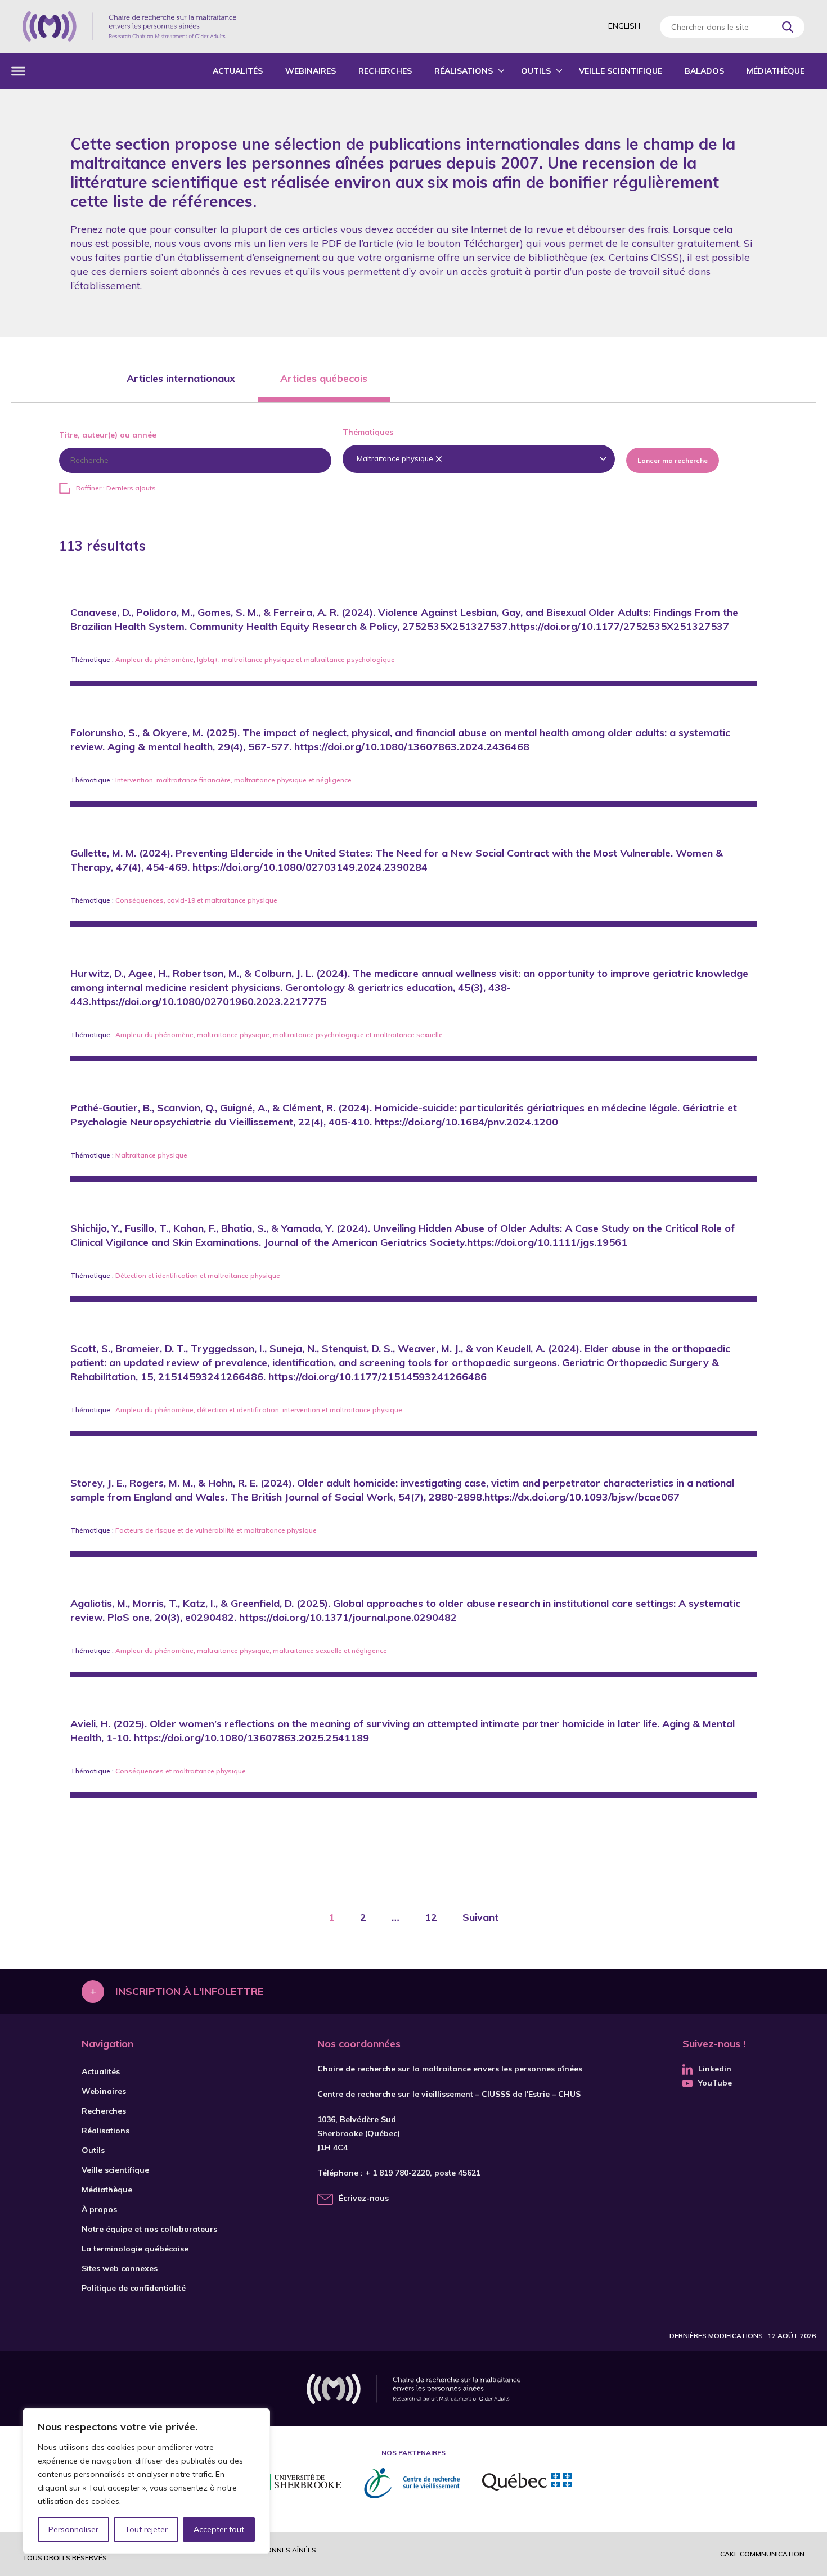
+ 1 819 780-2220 (397, 2173)
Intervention (134, 780)
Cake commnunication (762, 2554)
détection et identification (238, 1410)
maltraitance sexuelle (408, 1035)
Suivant (480, 1917)
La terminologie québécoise (135, 2249)
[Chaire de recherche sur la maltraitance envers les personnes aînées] (129, 26)
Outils (536, 71)
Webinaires (311, 71)
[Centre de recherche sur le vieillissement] (412, 2483)
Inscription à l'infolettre (189, 1991)
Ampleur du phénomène (154, 659)
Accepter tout (219, 2529)
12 (431, 1917)
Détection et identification (157, 1275)
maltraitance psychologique (349, 659)
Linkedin (715, 2069)
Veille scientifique (621, 71)
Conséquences (140, 900)
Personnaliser (73, 2529)
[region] (146, 2481)
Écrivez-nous (364, 2198)
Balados (704, 71)
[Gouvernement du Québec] (527, 2483)
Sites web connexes (120, 2268)
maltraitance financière (194, 780)
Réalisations (464, 71)
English (624, 26)
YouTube (715, 2083)
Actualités (238, 71)
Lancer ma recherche (673, 460)
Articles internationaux (181, 378)
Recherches (385, 71)
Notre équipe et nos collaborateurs (149, 2229)
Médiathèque (776, 71)
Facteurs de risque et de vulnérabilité (175, 1530)
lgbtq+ (208, 659)
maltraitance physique (258, 659)
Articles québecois (324, 378)
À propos (99, 2209)
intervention (301, 1410)
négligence (334, 780)
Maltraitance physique (151, 1155)
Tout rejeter (146, 2529)
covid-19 (181, 900)
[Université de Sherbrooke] (298, 2483)
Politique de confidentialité (134, 2288)
